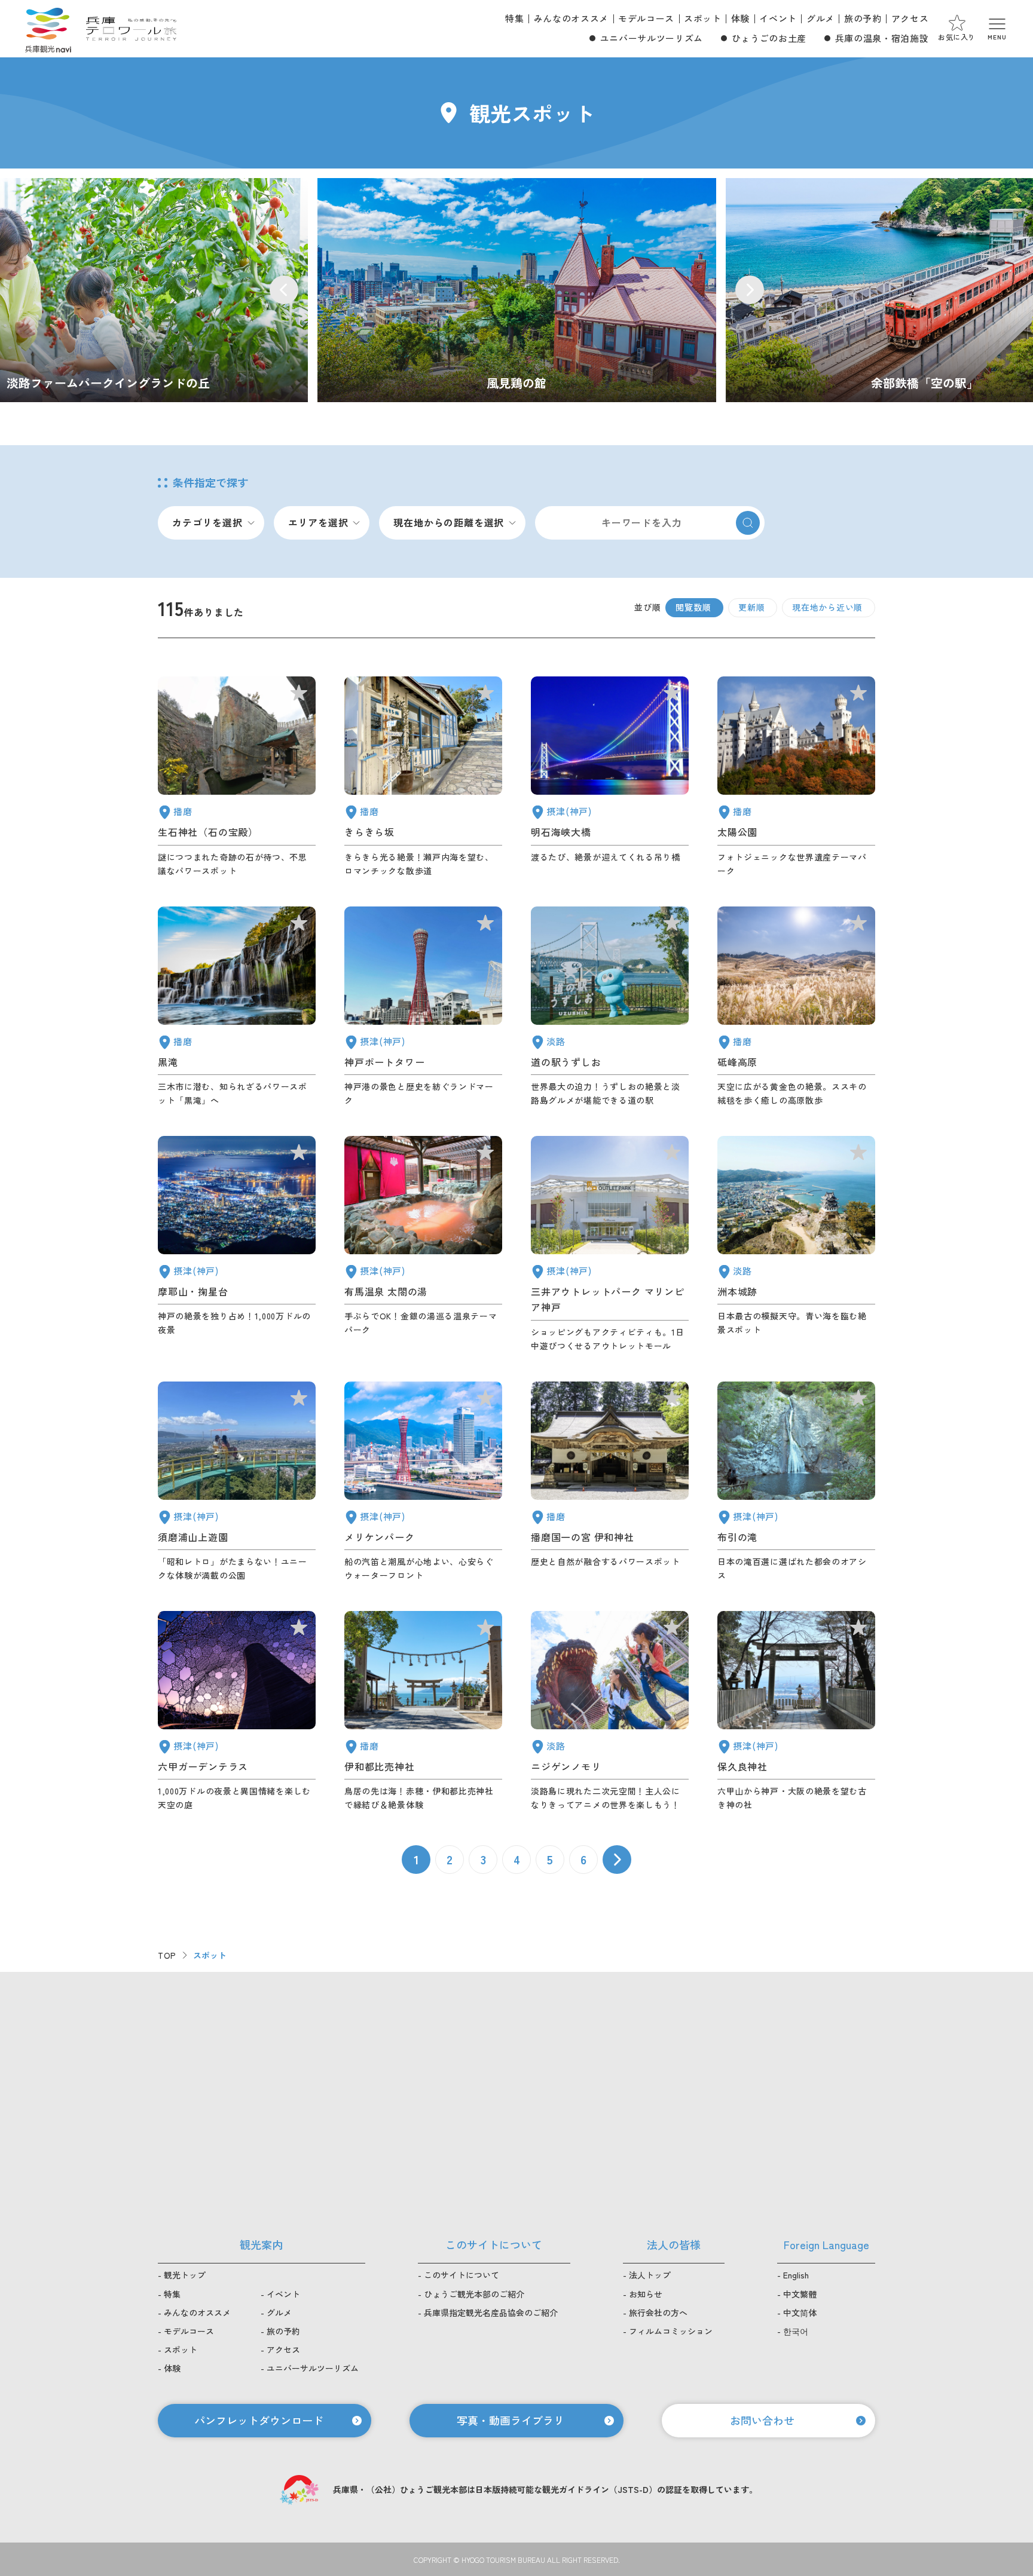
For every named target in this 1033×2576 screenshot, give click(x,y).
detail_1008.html (423, 1007)
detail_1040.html (237, 1007)
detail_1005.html (610, 1244)
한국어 (796, 2331)
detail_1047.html (237, 777)
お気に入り (957, 37)
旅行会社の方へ (658, 2312)
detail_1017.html (237, 1482)
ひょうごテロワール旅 (131, 29)
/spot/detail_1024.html (517, 290)
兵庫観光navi (48, 29)
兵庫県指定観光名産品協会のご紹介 (491, 2312)
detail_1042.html (610, 1482)
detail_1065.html (796, 1244)
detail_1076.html (610, 1007)
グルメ (820, 18)
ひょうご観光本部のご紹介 (474, 2294)
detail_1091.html (423, 1711)
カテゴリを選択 (207, 522)
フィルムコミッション (671, 2331)
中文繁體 (800, 2294)
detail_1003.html (423, 1482)
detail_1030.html (423, 1244)
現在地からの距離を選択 (449, 522)
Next (750, 290)
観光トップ (185, 2275)
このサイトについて (462, 2275)
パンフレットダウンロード (259, 2420)
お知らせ (646, 2294)
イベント (778, 18)
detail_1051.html (796, 777)
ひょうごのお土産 (769, 38)
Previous (284, 290)
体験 (740, 18)
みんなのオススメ (571, 18)
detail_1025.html (796, 1711)
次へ (617, 1860)
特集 (514, 18)
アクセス (910, 18)
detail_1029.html (237, 1711)
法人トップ (650, 2275)
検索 (748, 523)
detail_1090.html (796, 1007)
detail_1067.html (610, 1711)
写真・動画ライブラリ (511, 2420)
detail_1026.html (237, 1244)
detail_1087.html (423, 777)
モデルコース (646, 18)
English (796, 2275)
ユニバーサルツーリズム (652, 38)
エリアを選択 (318, 522)
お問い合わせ (762, 2420)
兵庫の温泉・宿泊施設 (882, 38)
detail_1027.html (610, 777)
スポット (703, 18)
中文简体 (800, 2312)
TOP (167, 1955)
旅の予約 (863, 18)
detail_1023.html (796, 1482)
